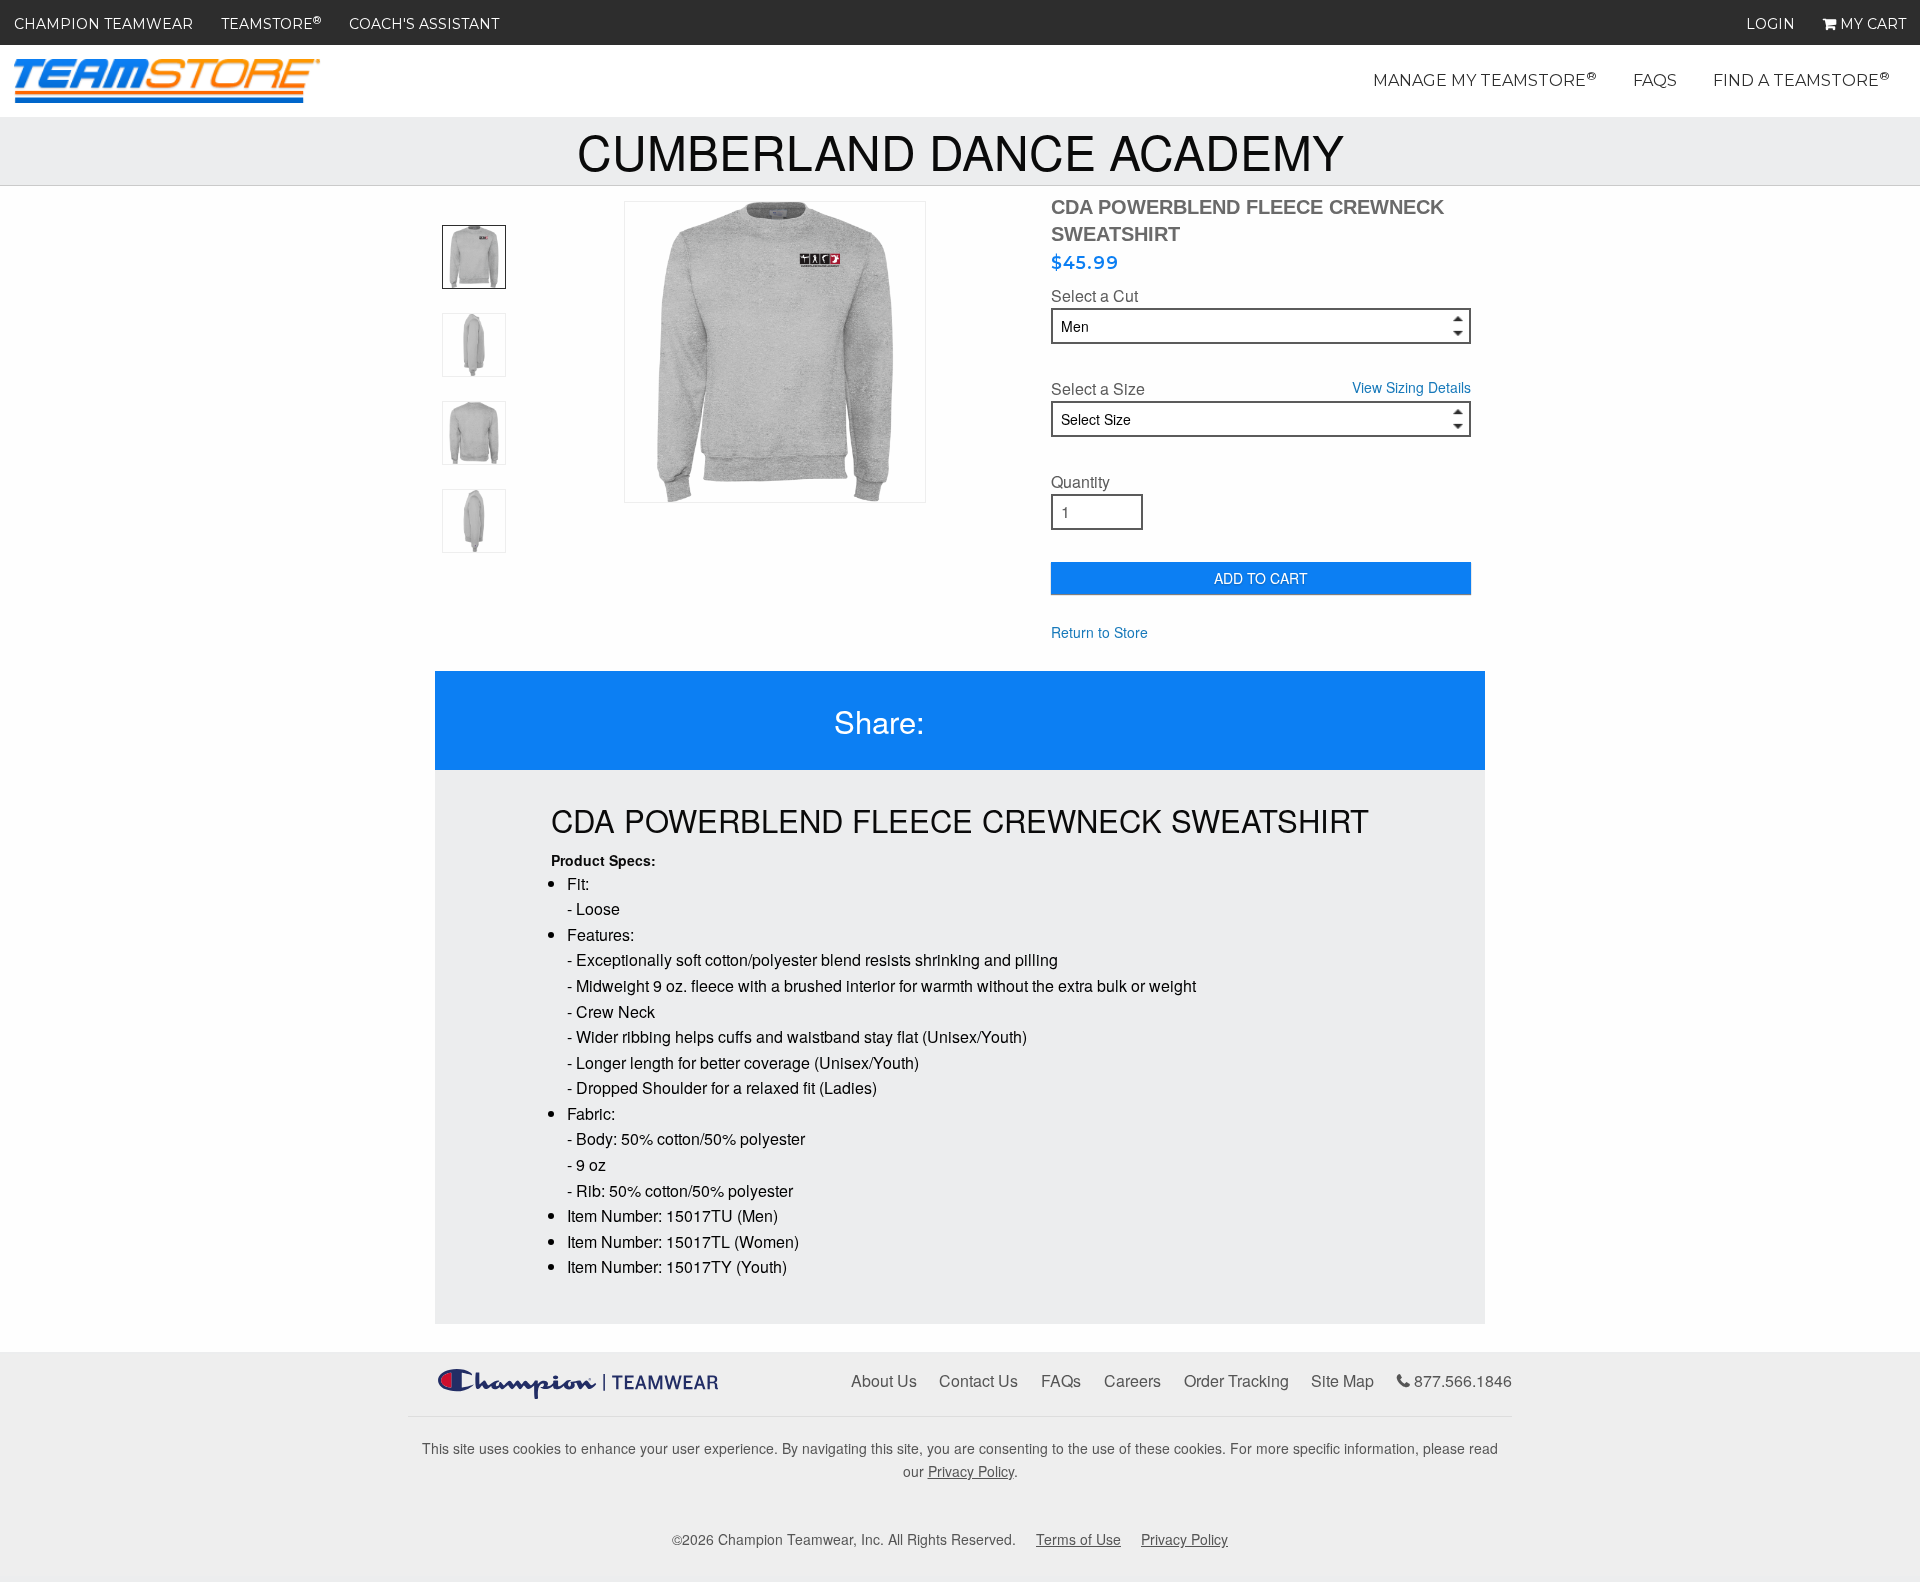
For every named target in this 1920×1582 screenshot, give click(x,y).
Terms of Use (1078, 1539)
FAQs (1655, 80)
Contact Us (978, 1380)
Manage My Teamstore (1485, 79)
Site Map (1342, 1380)
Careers (1132, 1380)
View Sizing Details (1411, 387)
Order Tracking (1236, 1380)
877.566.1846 (1461, 1380)
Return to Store (1099, 632)
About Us (884, 1380)
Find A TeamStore (1801, 79)
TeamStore (271, 23)
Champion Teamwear (103, 24)
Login (1770, 24)
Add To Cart (1261, 578)
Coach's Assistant (424, 24)
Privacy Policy (971, 1471)
